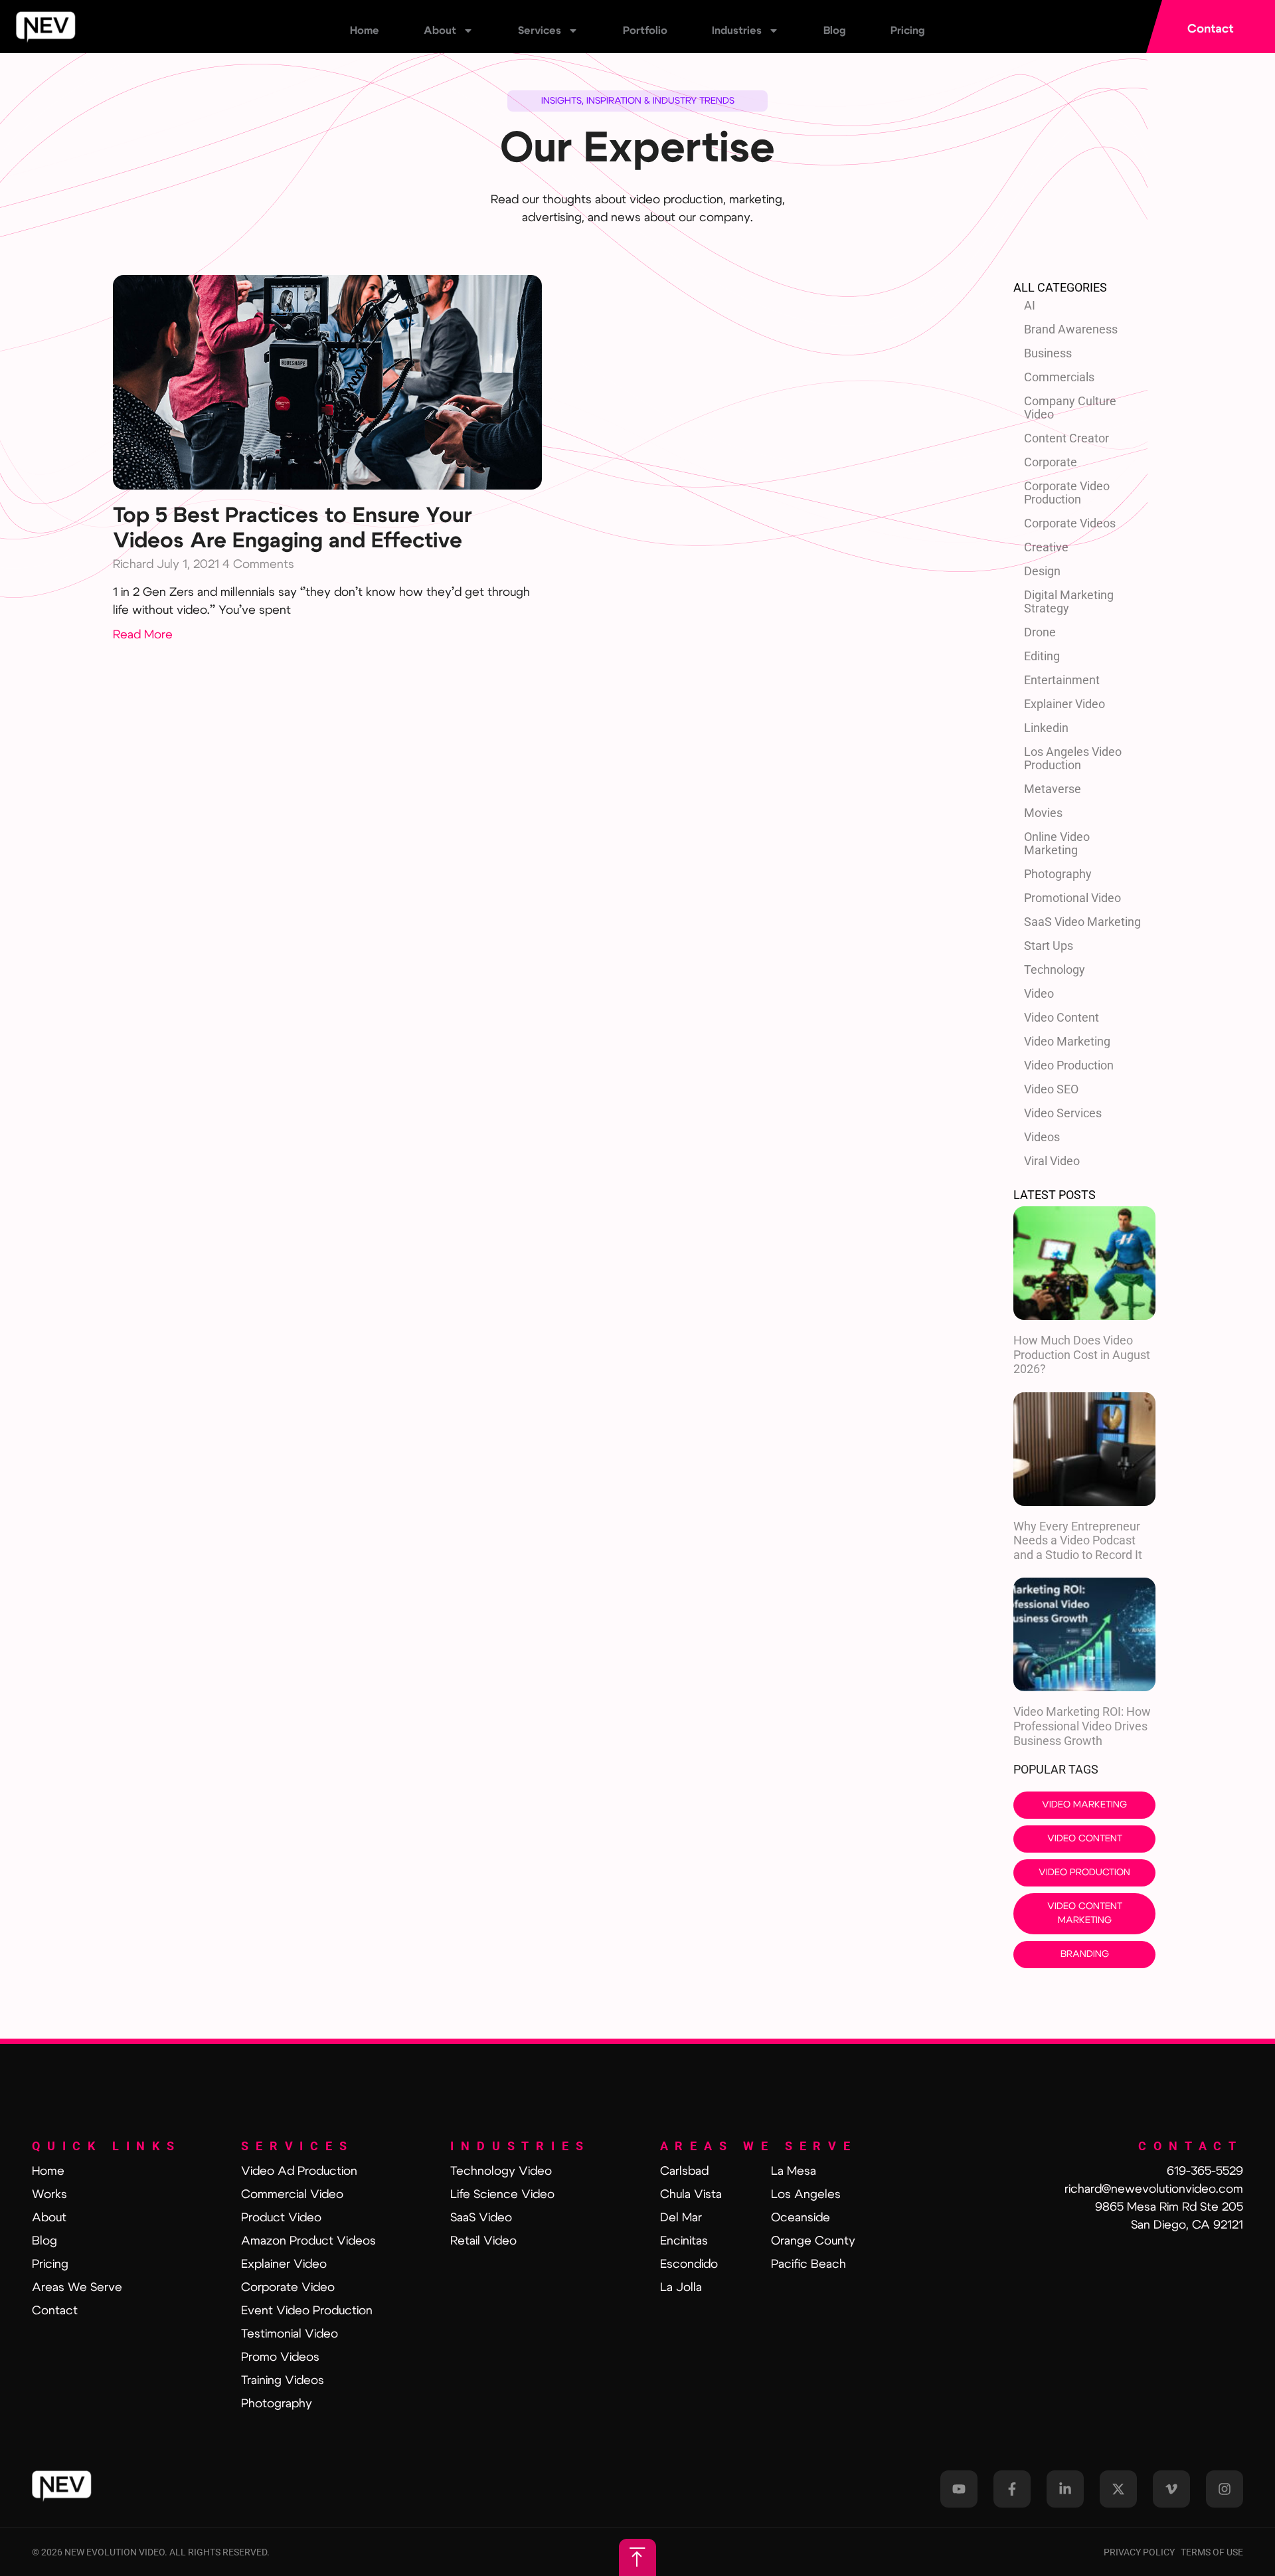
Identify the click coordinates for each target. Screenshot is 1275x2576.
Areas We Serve (77, 2288)
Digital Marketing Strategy (1069, 601)
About (440, 31)
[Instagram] (1225, 2489)
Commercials (1059, 377)
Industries (737, 31)
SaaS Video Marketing (1082, 922)
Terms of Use (1212, 2552)
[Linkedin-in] (1065, 2489)
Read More (143, 635)
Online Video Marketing (1057, 843)
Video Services (1063, 1113)
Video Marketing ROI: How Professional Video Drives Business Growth (1082, 1726)
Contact (55, 2311)
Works (49, 2195)
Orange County (813, 2241)
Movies (1043, 813)
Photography (1058, 874)
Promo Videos (280, 2357)
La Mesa (794, 2171)
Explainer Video (1064, 704)
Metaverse (1053, 789)
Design (1042, 571)
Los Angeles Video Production (1073, 758)
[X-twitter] (1118, 2489)
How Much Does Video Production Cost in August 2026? (1082, 1354)
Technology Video (501, 2171)
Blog (835, 31)
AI (1030, 305)
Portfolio (645, 31)
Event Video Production (307, 2311)
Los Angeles (806, 2195)
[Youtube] (959, 2489)
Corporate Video (288, 2288)
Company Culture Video (1070, 408)
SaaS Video (481, 2218)
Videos (1042, 1137)
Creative (1046, 547)
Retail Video (483, 2241)
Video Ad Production (299, 2171)
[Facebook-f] (1012, 2489)
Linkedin (1046, 728)
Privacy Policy (1142, 2552)
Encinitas (684, 2241)
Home (365, 31)
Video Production (1069, 1065)
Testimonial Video (290, 2334)
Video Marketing (1067, 1041)
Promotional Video (1072, 898)
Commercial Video (292, 2195)
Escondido (689, 2264)
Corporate (1051, 462)
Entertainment (1062, 680)
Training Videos (283, 2381)
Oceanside (801, 2218)
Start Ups (1049, 946)
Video (1039, 993)
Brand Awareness (1071, 329)
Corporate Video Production (1067, 493)
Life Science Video (502, 2195)
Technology (1055, 969)
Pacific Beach (808, 2264)
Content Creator (1066, 438)
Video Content (1062, 1017)
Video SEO (1051, 1089)
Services (540, 31)
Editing (1042, 656)
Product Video (281, 2218)
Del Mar (681, 2218)
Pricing (908, 31)
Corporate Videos (1070, 523)
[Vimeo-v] (1171, 2489)
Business (1048, 353)
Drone (1040, 632)
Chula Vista (691, 2195)
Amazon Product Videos (308, 2241)
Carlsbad (684, 2171)
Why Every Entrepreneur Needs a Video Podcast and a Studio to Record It (1078, 1540)
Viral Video (1052, 1161)
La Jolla (681, 2288)
